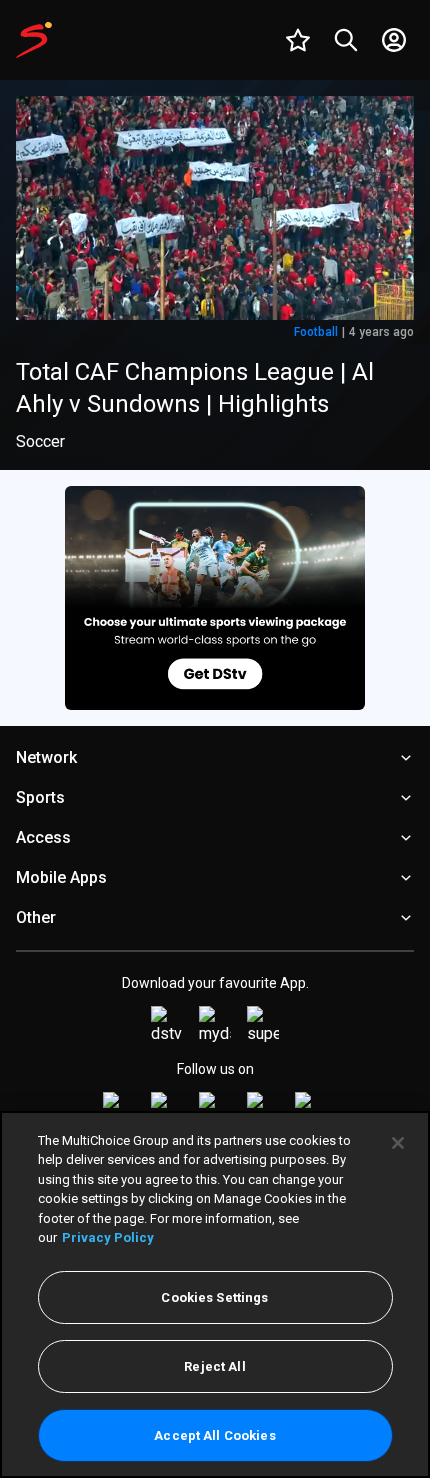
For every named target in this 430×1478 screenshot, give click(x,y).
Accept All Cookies (214, 1435)
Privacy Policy (108, 1237)
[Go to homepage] (34, 40)
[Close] (398, 1143)
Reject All (214, 1366)
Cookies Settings (214, 1297)
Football (316, 332)
